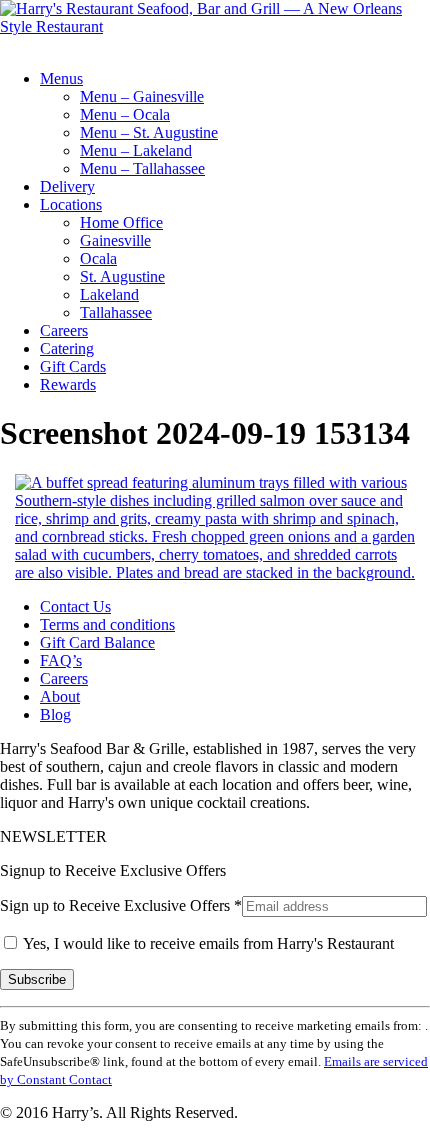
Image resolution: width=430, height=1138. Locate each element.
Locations (71, 204)
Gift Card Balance (97, 642)
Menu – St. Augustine (149, 132)
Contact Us (75, 606)
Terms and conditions (107, 624)
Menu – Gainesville (142, 96)
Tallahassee (116, 312)
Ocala (98, 258)
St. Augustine (122, 276)
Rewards (68, 384)
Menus (61, 78)
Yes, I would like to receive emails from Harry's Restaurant (207, 943)
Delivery (67, 186)
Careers (64, 330)
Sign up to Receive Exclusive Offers (121, 905)
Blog (55, 714)
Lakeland (109, 294)
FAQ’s (61, 660)
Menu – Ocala (125, 114)
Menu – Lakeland (136, 150)
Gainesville (115, 240)
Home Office (121, 222)
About (60, 696)
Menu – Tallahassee (142, 168)
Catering (67, 348)
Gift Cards (73, 366)
